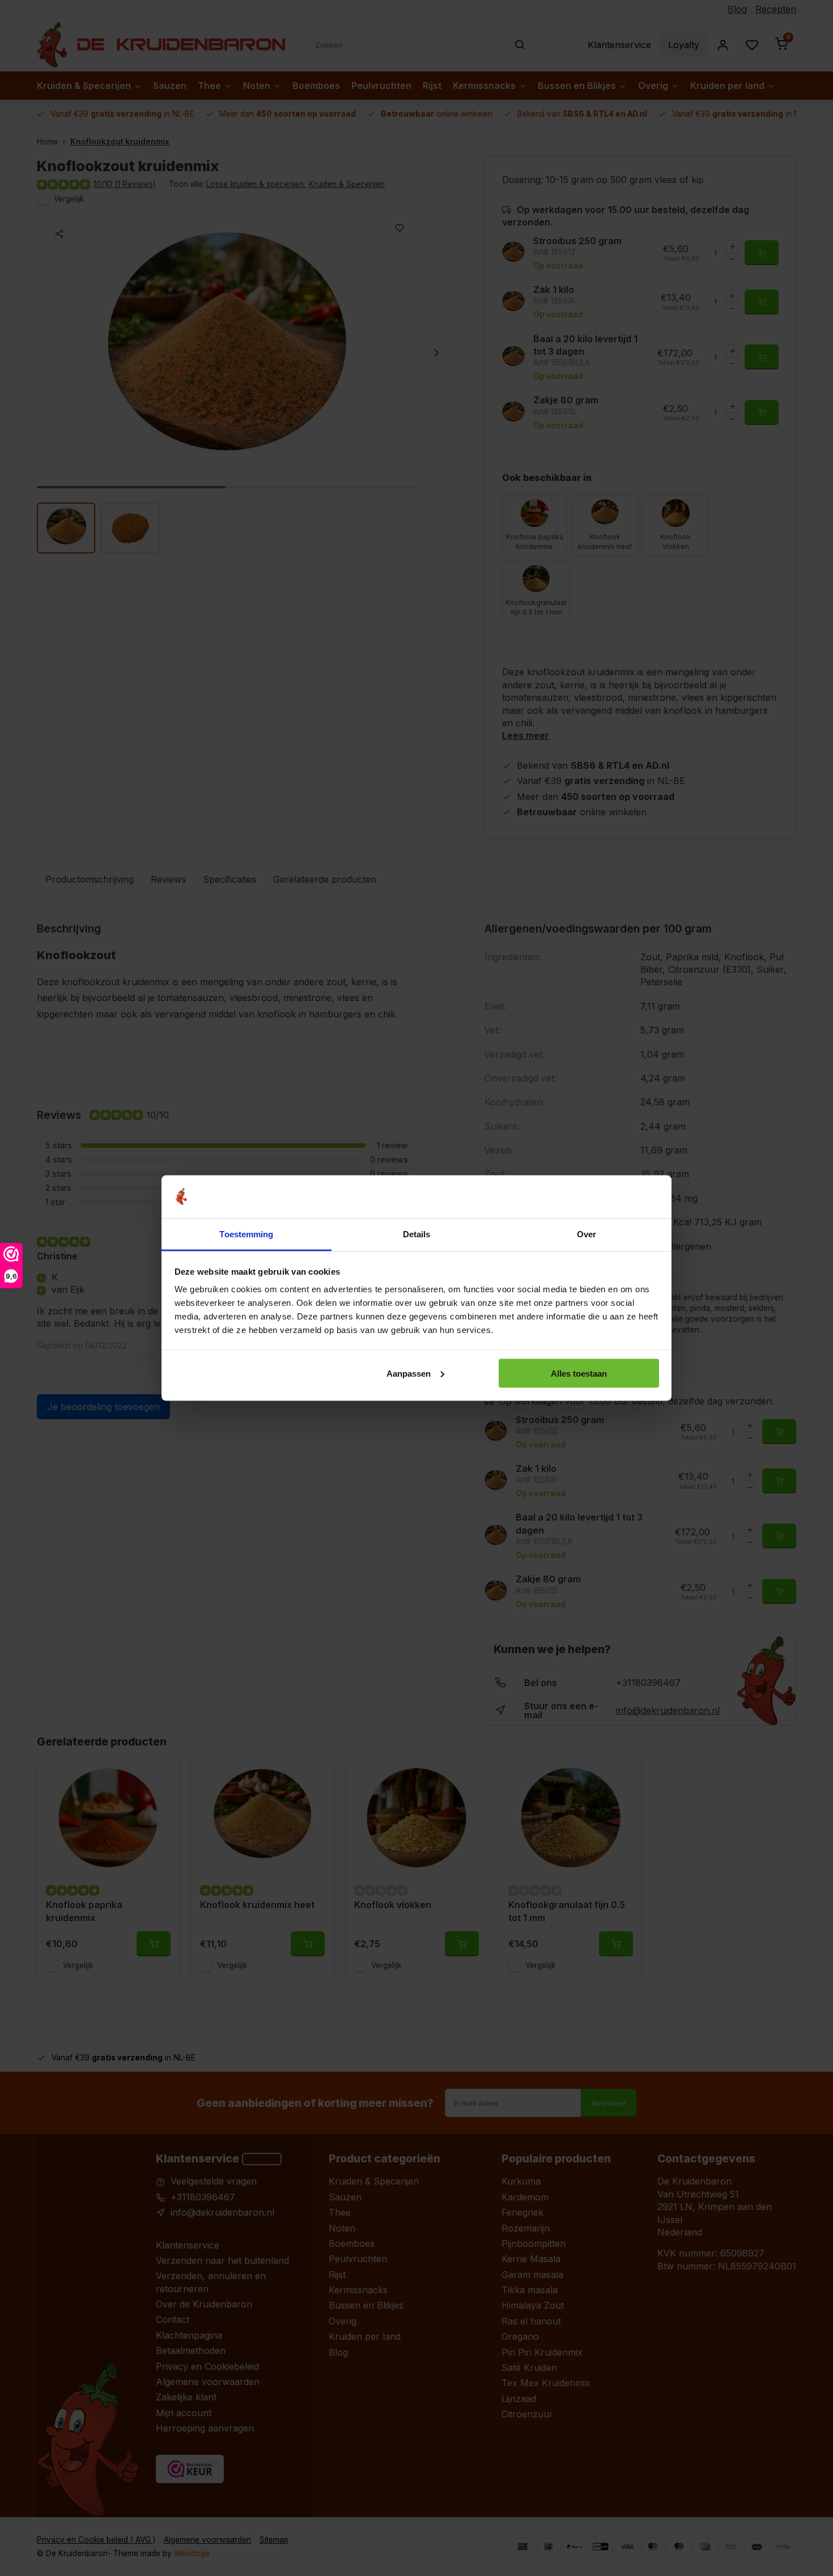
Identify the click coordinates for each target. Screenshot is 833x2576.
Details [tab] (417, 1234)
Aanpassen (409, 1373)
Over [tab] (586, 1234)
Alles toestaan (579, 1373)
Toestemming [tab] (246, 1234)
